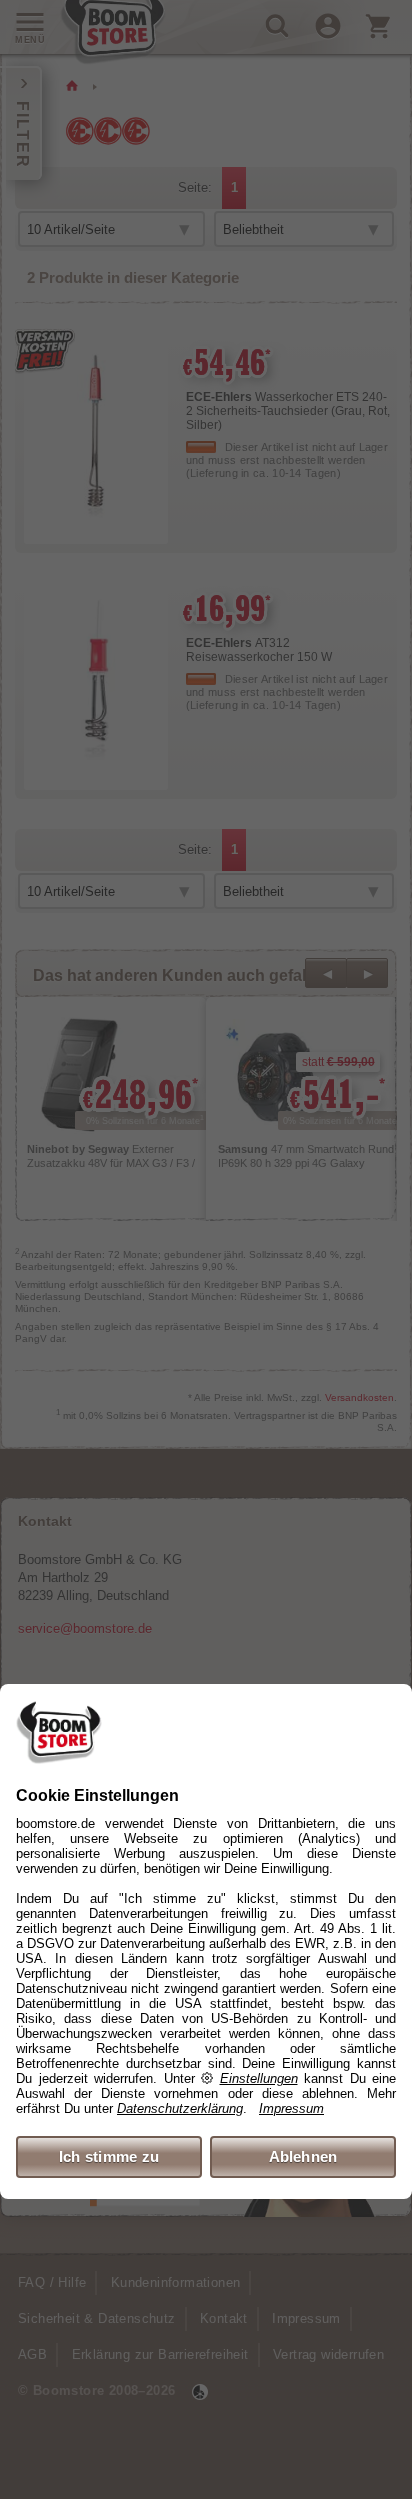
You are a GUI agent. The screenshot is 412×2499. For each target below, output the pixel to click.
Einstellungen (259, 2078)
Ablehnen (303, 2156)
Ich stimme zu (109, 2156)
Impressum (291, 2108)
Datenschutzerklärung (180, 2108)
